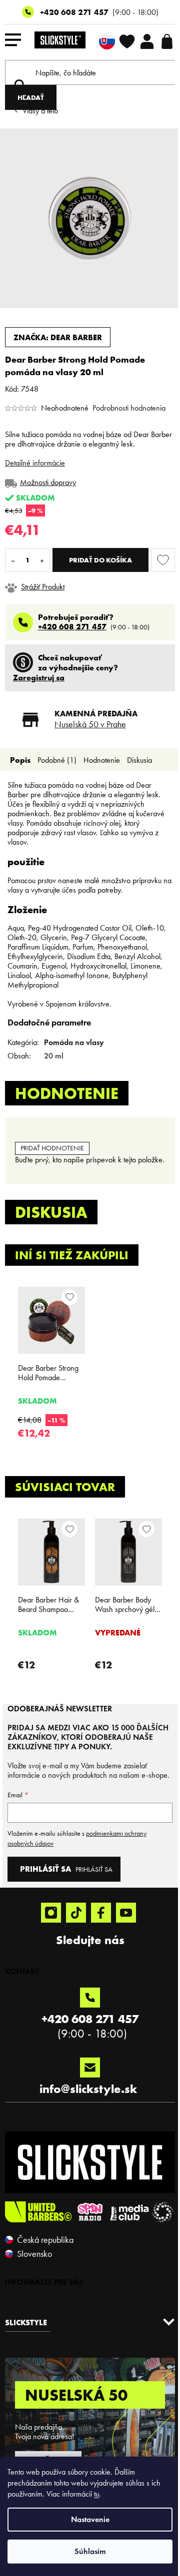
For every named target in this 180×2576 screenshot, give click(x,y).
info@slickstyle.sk (88, 2089)
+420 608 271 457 (74, 12)
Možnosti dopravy (48, 482)
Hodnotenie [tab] (102, 760)
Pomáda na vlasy (74, 1042)
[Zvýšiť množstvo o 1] (42, 560)
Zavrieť (74, 587)
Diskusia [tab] (139, 760)
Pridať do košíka (100, 560)
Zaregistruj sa (39, 677)
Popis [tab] (20, 760)
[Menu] (13, 41)
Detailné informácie (35, 463)
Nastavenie (90, 2519)
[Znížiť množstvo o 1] (13, 560)
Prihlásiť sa (94, 1869)
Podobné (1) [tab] (57, 760)
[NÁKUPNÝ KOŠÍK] (167, 41)
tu (96, 2494)
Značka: (58, 337)
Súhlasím (90, 2551)
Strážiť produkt (43, 587)
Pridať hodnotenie (52, 1148)
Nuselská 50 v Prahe (90, 724)
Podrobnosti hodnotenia (129, 408)
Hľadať (31, 97)
